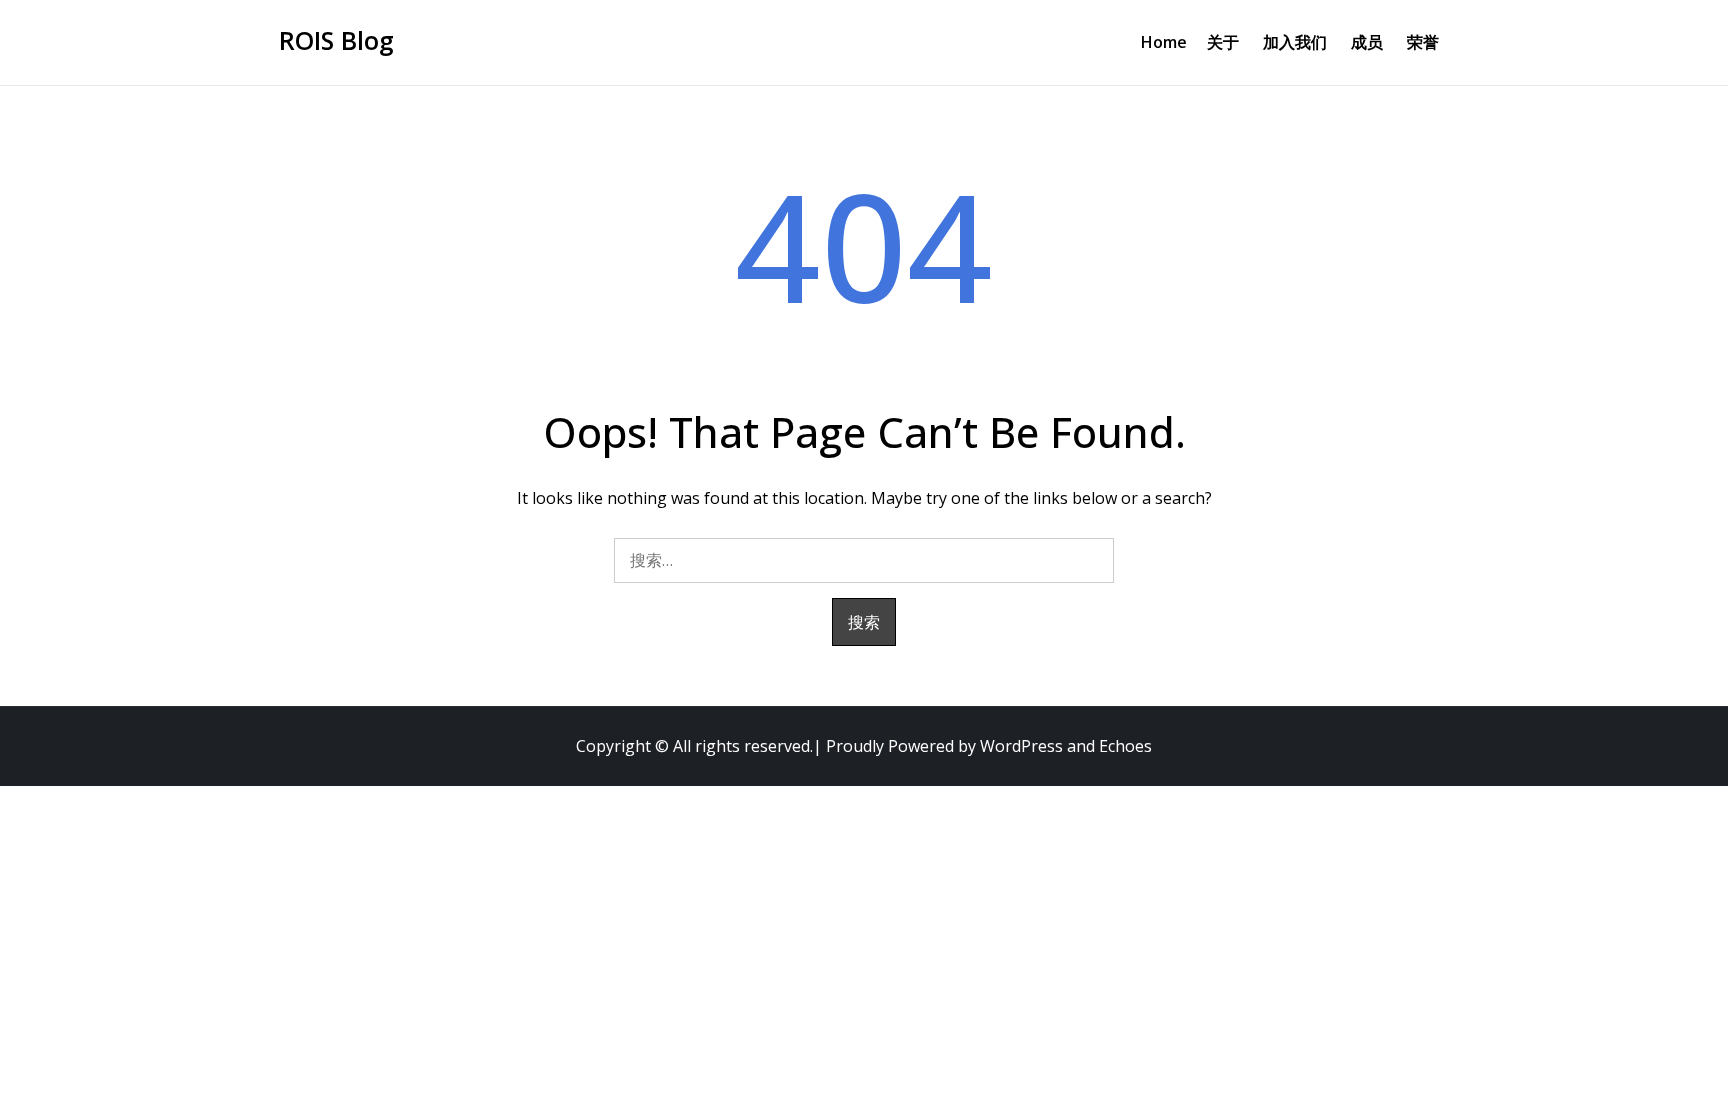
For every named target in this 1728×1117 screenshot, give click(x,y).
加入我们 (1295, 42)
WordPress (1021, 746)
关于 (1223, 42)
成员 (1367, 42)
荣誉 (1423, 42)
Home (1164, 42)
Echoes (1125, 746)
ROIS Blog (336, 40)
